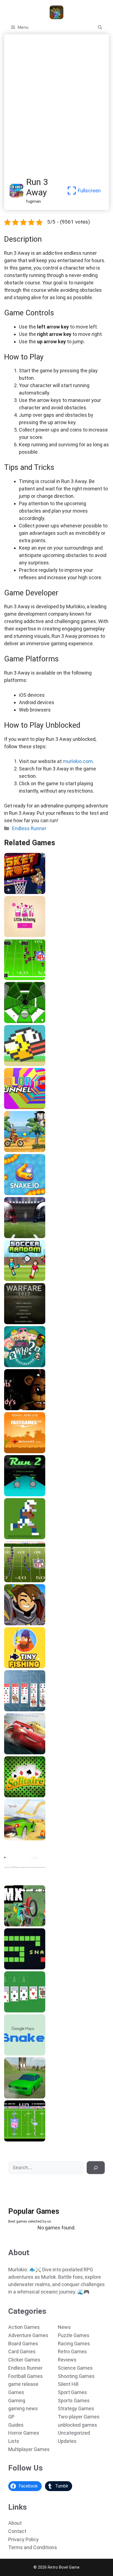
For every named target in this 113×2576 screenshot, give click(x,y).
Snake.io (14, 1193)
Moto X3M (16, 1150)
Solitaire (14, 1795)
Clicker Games (24, 2360)
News (64, 2327)
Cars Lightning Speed (27, 1752)
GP (11, 2417)
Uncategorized (74, 2433)
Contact (17, 2531)
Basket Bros (18, 892)
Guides (16, 2425)
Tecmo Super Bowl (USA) (30, 2140)
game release (23, 2384)
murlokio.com (78, 761)
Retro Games (72, 2351)
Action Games (24, 2327)
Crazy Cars (16, 1838)
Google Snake (19, 2054)
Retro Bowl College (24, 1537)
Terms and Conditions (33, 2547)
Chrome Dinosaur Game (29, 1881)
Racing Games (74, 2344)
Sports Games (74, 2401)
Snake (12, 1967)
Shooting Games (76, 2376)
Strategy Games (76, 2408)
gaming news (23, 2408)
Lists (14, 2441)
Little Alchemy (20, 935)
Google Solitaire (22, 2010)
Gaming (17, 2401)
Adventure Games (28, 2335)
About (15, 2523)
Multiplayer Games (29, 2449)
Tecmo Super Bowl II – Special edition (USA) (50, 1580)
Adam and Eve (20, 1451)
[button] (100, 27)
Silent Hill (68, 2384)
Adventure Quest (22, 1623)
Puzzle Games (74, 2335)
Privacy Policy (23, 2539)
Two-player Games (79, 2417)
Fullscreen (89, 191)
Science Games (75, 2368)
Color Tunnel (18, 1107)
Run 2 (11, 1494)
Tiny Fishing (18, 1666)
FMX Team (16, 1924)
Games (16, 2392)
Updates (67, 2441)
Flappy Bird (17, 1064)
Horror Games (24, 2433)
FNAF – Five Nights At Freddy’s (36, 1408)
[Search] (96, 2168)
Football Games (26, 2376)
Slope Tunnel (19, 1021)
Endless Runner (29, 828)
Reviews (67, 2360)
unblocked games (77, 2425)
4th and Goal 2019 (24, 1236)
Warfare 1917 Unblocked (30, 1322)
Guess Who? (18, 1365)
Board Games (23, 2344)
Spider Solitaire (21, 1709)
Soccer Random (21, 1279)
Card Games (22, 2351)
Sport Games (72, 2392)
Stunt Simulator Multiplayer (33, 2097)
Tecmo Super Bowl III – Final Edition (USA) (47, 978)
